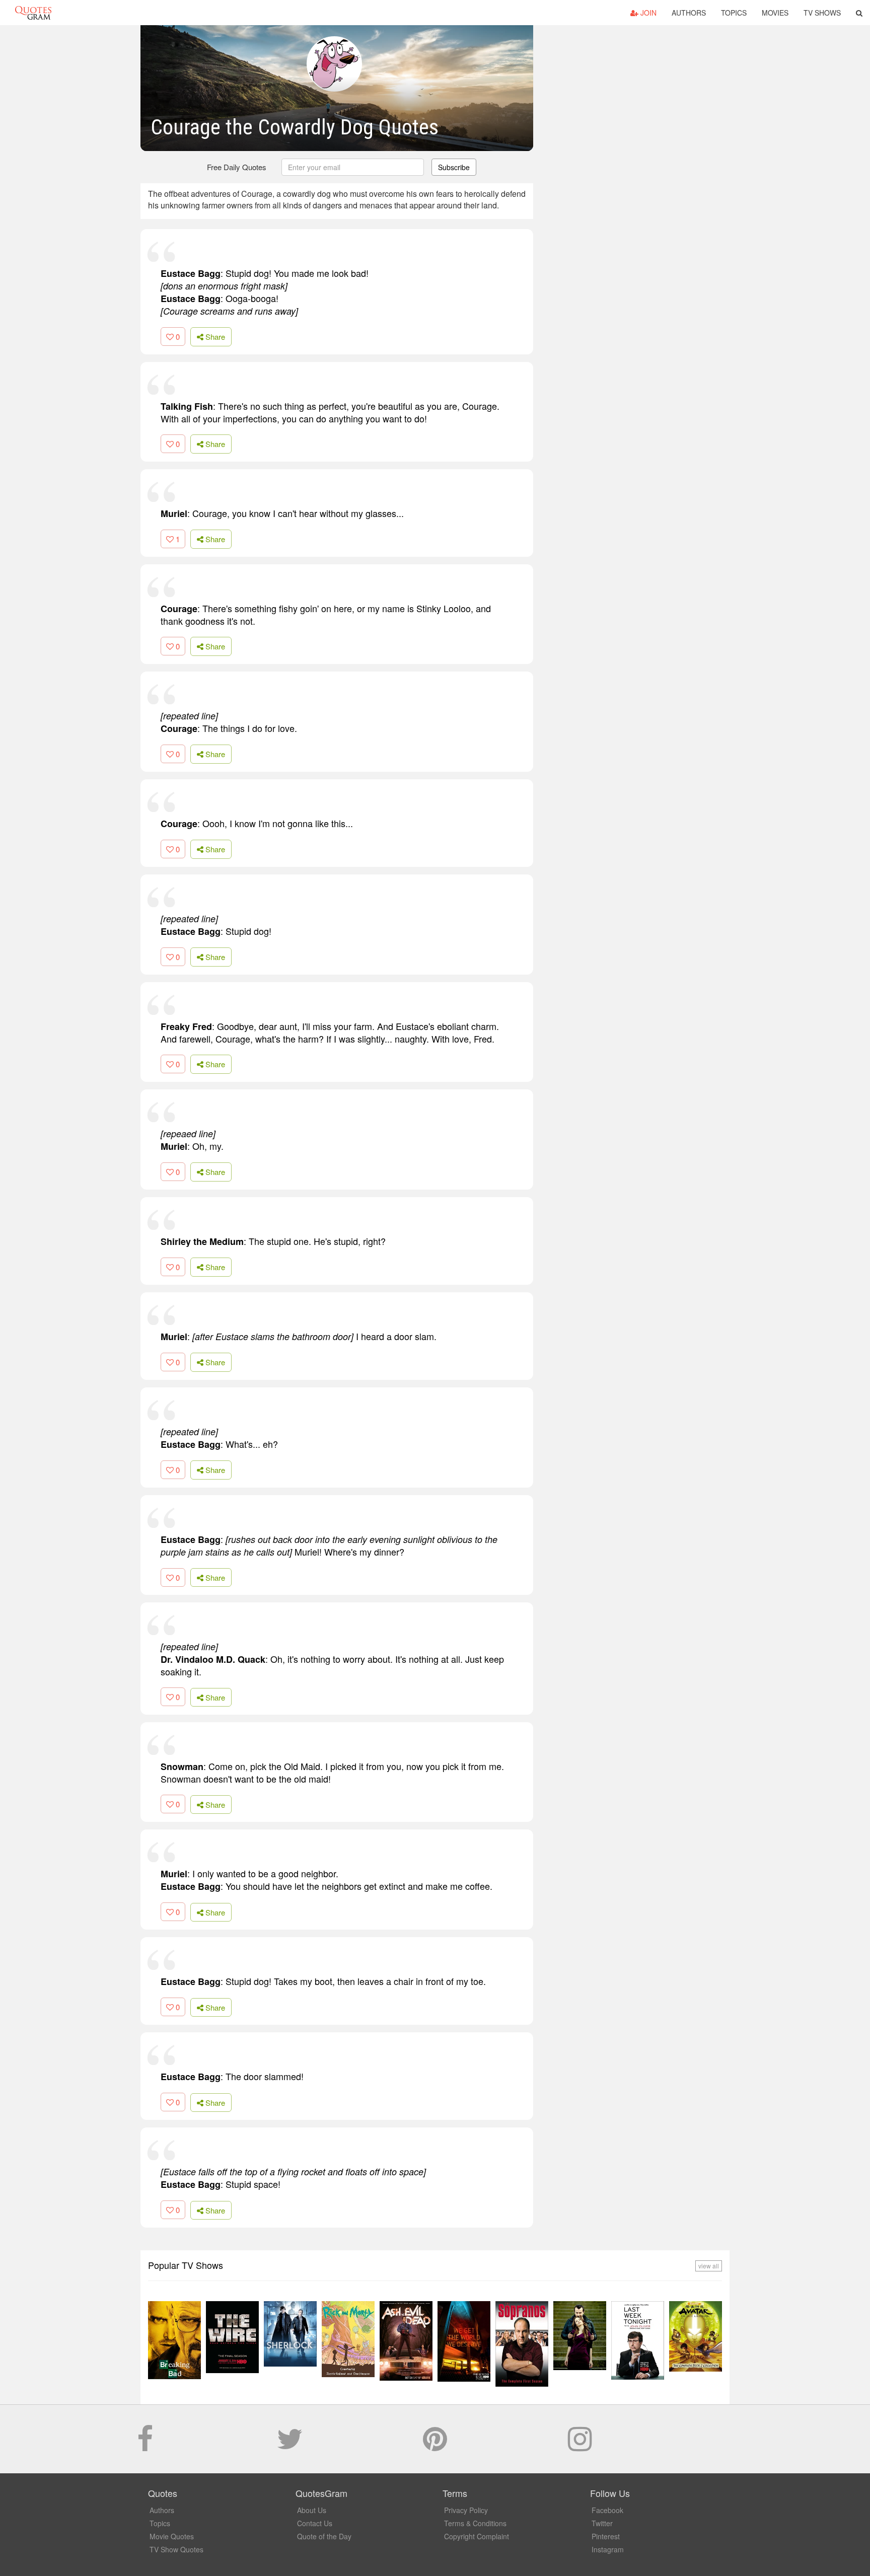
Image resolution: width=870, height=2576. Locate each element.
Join (647, 13)
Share (214, 337)
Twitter (602, 2523)
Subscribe (454, 167)
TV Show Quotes (176, 2549)
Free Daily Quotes (237, 167)
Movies (775, 13)
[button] (859, 13)
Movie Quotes (172, 2536)
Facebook (607, 2510)
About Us (312, 2510)
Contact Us (315, 2523)
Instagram (608, 2549)
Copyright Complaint (477, 2536)
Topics (734, 13)
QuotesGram (33, 13)
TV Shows (822, 13)
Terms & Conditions (475, 2523)
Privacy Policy (466, 2510)
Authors (689, 13)
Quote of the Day (324, 2536)
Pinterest (606, 2536)
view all (709, 2266)
